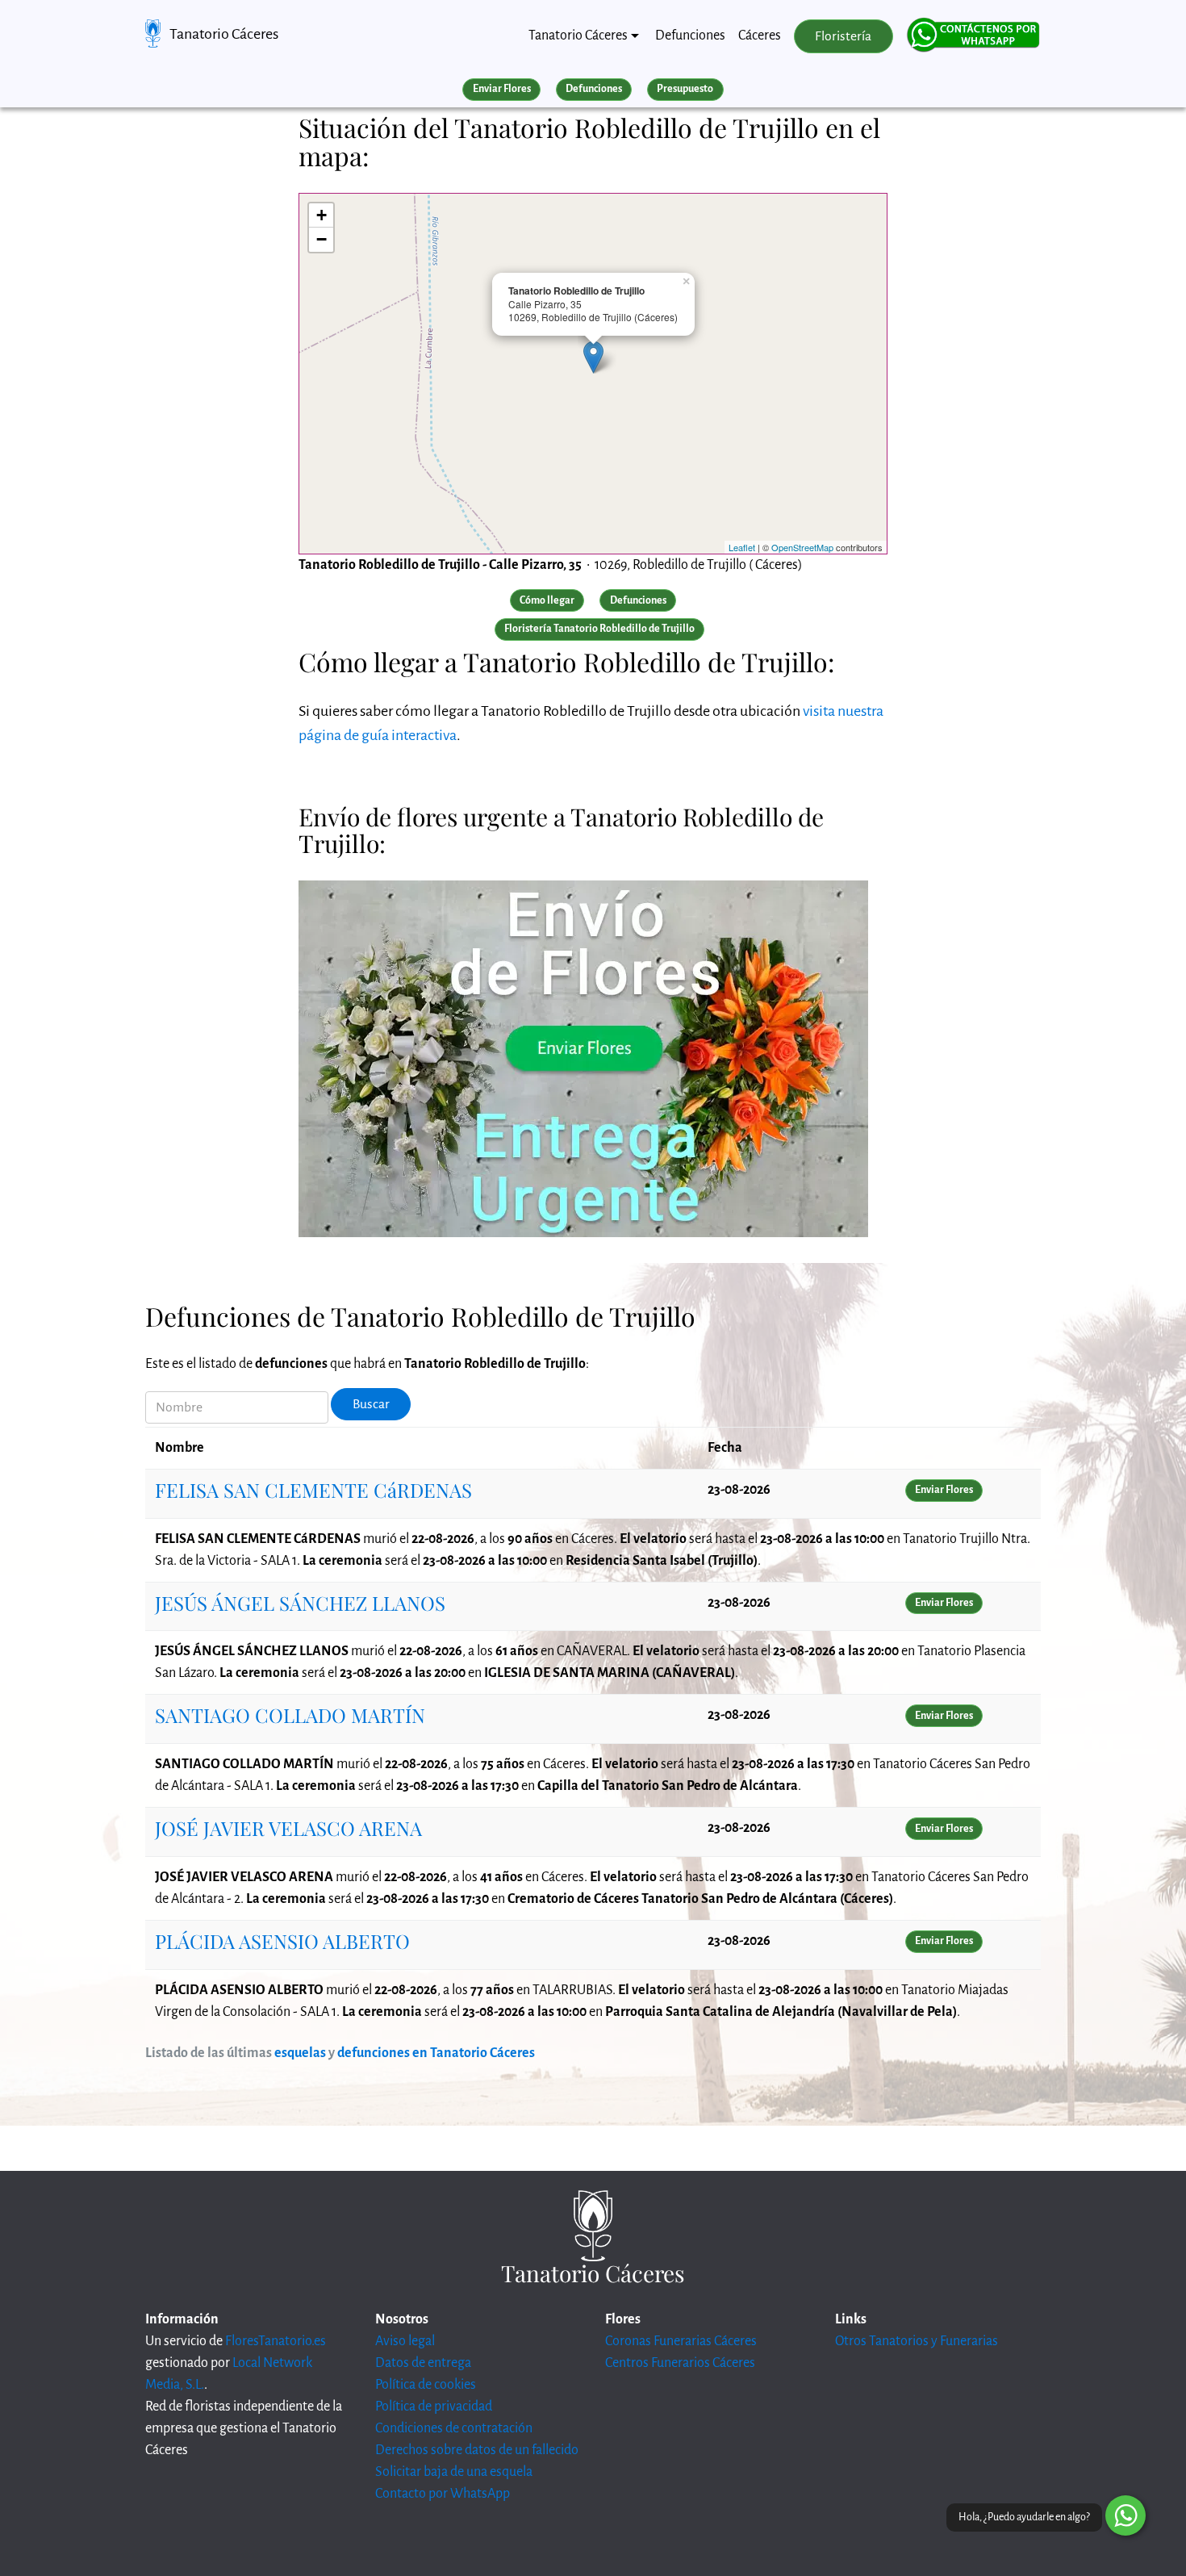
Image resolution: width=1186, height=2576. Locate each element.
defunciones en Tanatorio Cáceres (436, 2053)
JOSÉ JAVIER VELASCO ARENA (288, 1828)
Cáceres (760, 36)
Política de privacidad (434, 2407)
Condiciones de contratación (454, 2428)
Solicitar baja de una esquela (454, 2472)
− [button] (322, 239)
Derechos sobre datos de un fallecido (477, 2450)
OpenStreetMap (802, 547)
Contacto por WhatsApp (443, 2494)
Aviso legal (405, 2341)
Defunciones (690, 36)
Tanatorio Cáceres (224, 34)
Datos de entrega (423, 2363)
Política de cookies (426, 2385)
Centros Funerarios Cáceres (680, 2363)
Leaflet (742, 547)
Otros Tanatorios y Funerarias (917, 2341)
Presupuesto (685, 89)
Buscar (371, 1404)
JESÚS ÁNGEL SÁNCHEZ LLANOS (300, 1603)
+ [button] (322, 215)
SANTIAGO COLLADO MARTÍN (290, 1715)
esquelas (300, 2053)
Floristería (843, 36)
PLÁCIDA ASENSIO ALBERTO (282, 1941)
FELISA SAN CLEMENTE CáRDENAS (313, 1490)
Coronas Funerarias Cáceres (681, 2341)
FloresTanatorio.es (276, 2341)
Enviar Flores (502, 89)
